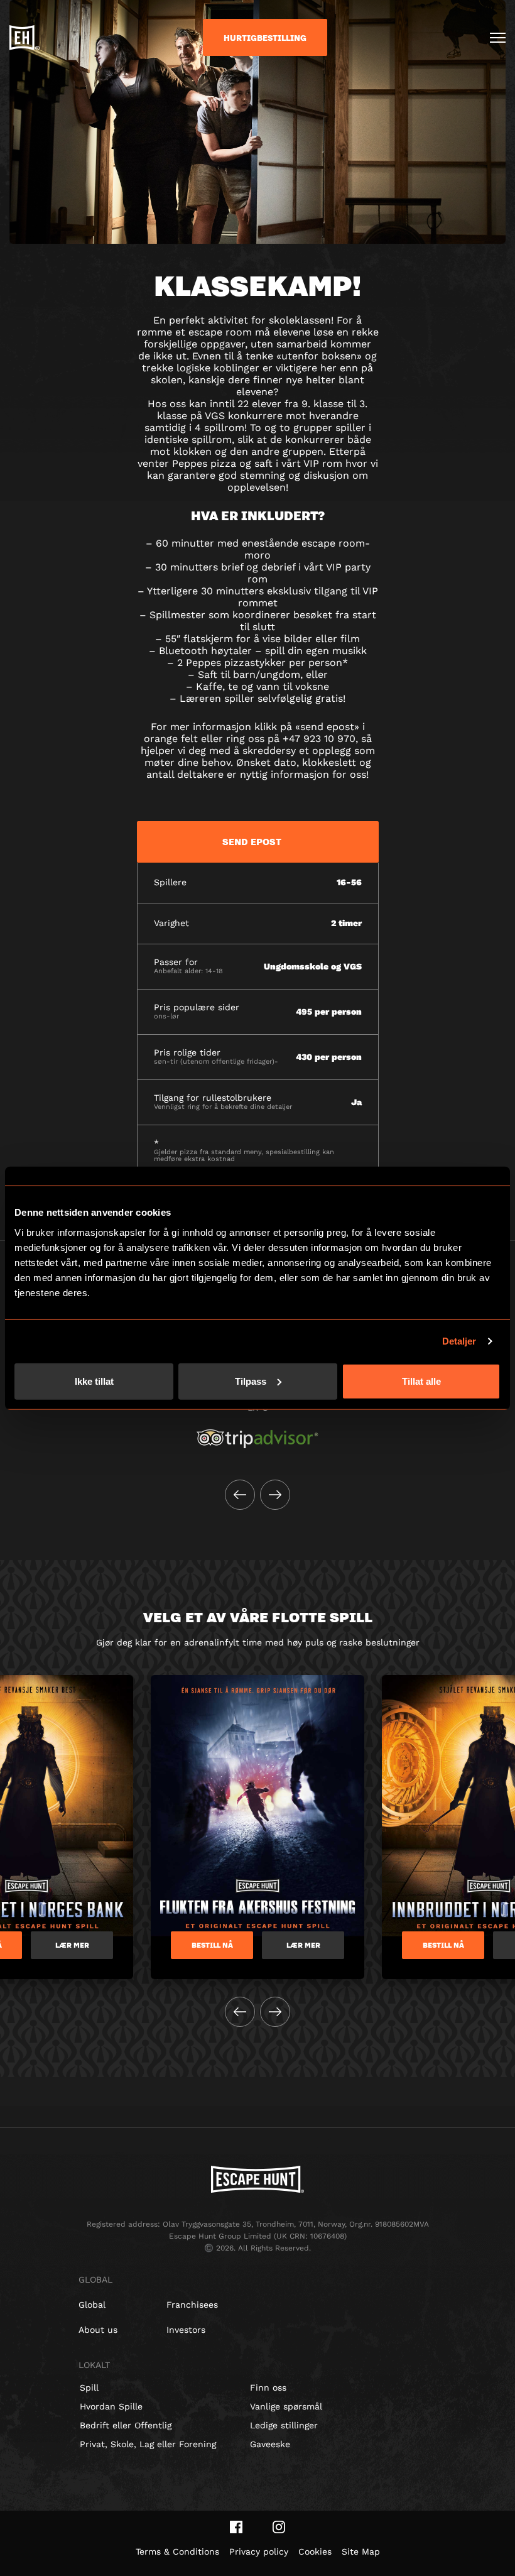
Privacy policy (259, 2551)
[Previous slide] (240, 1495)
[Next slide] (275, 1495)
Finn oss (268, 2388)
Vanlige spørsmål (286, 2406)
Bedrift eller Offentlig (126, 2425)
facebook (236, 2527)
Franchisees (192, 2305)
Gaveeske (270, 2444)
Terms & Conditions (177, 2551)
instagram (279, 2527)
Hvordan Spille (111, 2406)
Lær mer (72, 1945)
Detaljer (459, 1341)
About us (98, 2330)
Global (92, 2305)
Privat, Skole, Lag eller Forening (148, 2444)
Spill (89, 2388)
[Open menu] (498, 38)
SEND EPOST (252, 841)
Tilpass (251, 1381)
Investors (186, 2330)
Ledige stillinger (284, 2425)
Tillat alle (421, 1381)
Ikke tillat (94, 1381)
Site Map (361, 2551)
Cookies (315, 2551)
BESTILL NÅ (212, 1945)
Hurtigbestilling (265, 38)
